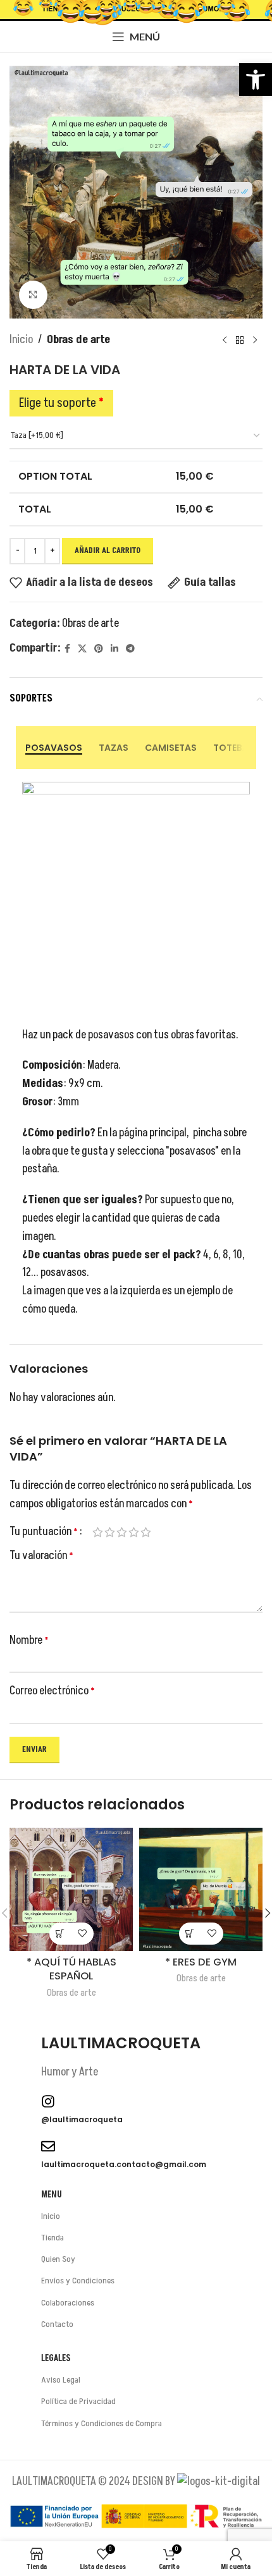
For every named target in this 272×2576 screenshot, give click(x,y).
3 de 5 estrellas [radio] (122, 1532)
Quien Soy (58, 2259)
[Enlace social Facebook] (67, 649)
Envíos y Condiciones (78, 2281)
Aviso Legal (61, 2380)
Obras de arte (78, 340)
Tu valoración (41, 1556)
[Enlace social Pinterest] (99, 649)
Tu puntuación (44, 1532)
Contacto (57, 2324)
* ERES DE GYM (201, 1962)
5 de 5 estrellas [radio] (146, 1532)
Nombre (29, 1640)
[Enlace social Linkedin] (114, 649)
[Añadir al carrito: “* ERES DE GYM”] (190, 1934)
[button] (256, 80)
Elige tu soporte (61, 403)
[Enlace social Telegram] (130, 649)
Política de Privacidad (78, 2401)
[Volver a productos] (240, 340)
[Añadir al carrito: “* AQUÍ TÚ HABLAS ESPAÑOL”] (60, 1934)
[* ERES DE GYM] (201, 1889)
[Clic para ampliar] (33, 295)
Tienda (53, 2238)
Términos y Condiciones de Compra (102, 2423)
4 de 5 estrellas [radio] (134, 1532)
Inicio (21, 340)
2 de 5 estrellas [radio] (110, 1532)
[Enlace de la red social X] (82, 649)
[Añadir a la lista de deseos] (83, 1934)
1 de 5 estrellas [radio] (98, 1532)
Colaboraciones (68, 2303)
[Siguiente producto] (255, 340)
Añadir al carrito (108, 550)
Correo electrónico (52, 1691)
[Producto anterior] (225, 340)
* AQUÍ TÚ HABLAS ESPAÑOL (71, 1969)
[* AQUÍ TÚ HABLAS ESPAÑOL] (71, 1889)
